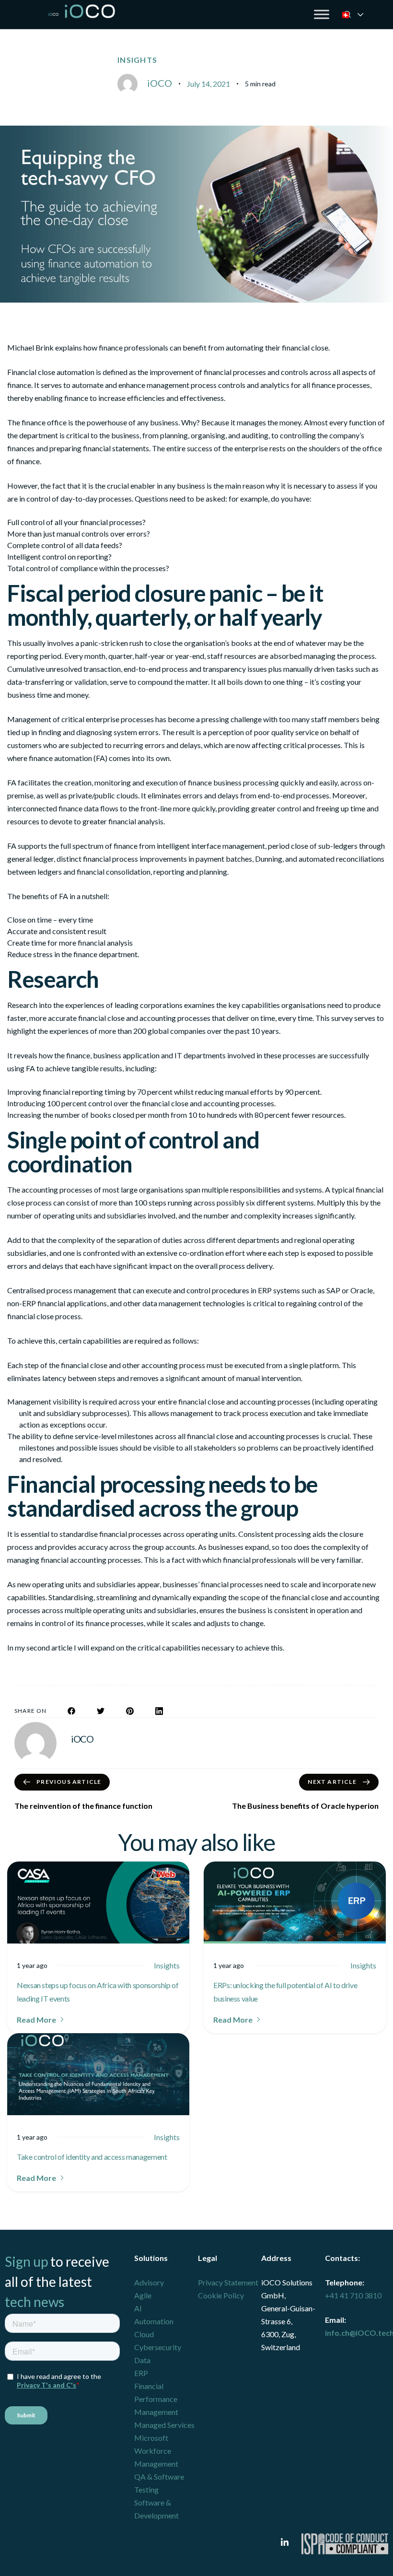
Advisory (149, 2282)
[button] (41, 2020)
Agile (143, 2295)
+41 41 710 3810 (353, 2295)
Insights (137, 60)
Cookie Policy (221, 2295)
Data (142, 2360)
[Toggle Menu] (322, 14)
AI (138, 2308)
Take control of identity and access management (92, 2157)
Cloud (144, 2334)
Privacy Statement (228, 2282)
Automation (154, 2321)
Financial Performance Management (156, 2399)
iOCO (160, 83)
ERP (141, 2373)
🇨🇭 (358, 15)
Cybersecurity (158, 2347)
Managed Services (164, 2425)
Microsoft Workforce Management (156, 2451)
